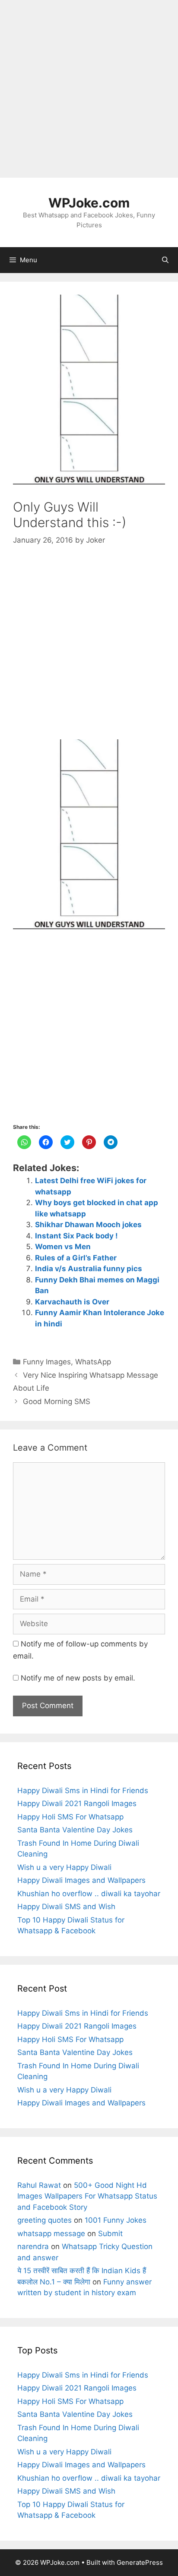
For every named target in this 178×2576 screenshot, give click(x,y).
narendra (33, 2246)
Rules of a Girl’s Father (76, 1258)
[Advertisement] (89, 89)
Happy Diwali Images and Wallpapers (81, 1880)
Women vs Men (63, 1247)
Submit (110, 2234)
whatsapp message (51, 2234)
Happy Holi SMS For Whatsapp (70, 1817)
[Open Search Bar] (165, 260)
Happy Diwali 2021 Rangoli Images (77, 1803)
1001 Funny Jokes (116, 2220)
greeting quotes (44, 2220)
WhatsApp (93, 1362)
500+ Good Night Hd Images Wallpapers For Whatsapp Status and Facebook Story (87, 2196)
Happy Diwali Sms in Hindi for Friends (83, 1791)
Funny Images (47, 1362)
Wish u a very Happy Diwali (64, 1867)
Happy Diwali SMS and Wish (66, 1907)
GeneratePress (140, 2562)
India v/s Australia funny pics (89, 1269)
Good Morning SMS (57, 1401)
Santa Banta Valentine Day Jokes (75, 1830)
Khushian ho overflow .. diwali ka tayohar (89, 1894)
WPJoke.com (89, 203)
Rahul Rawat (39, 2185)
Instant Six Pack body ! (76, 1236)
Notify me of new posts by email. (78, 1678)
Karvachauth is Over (72, 1302)
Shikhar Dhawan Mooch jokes (88, 1225)
